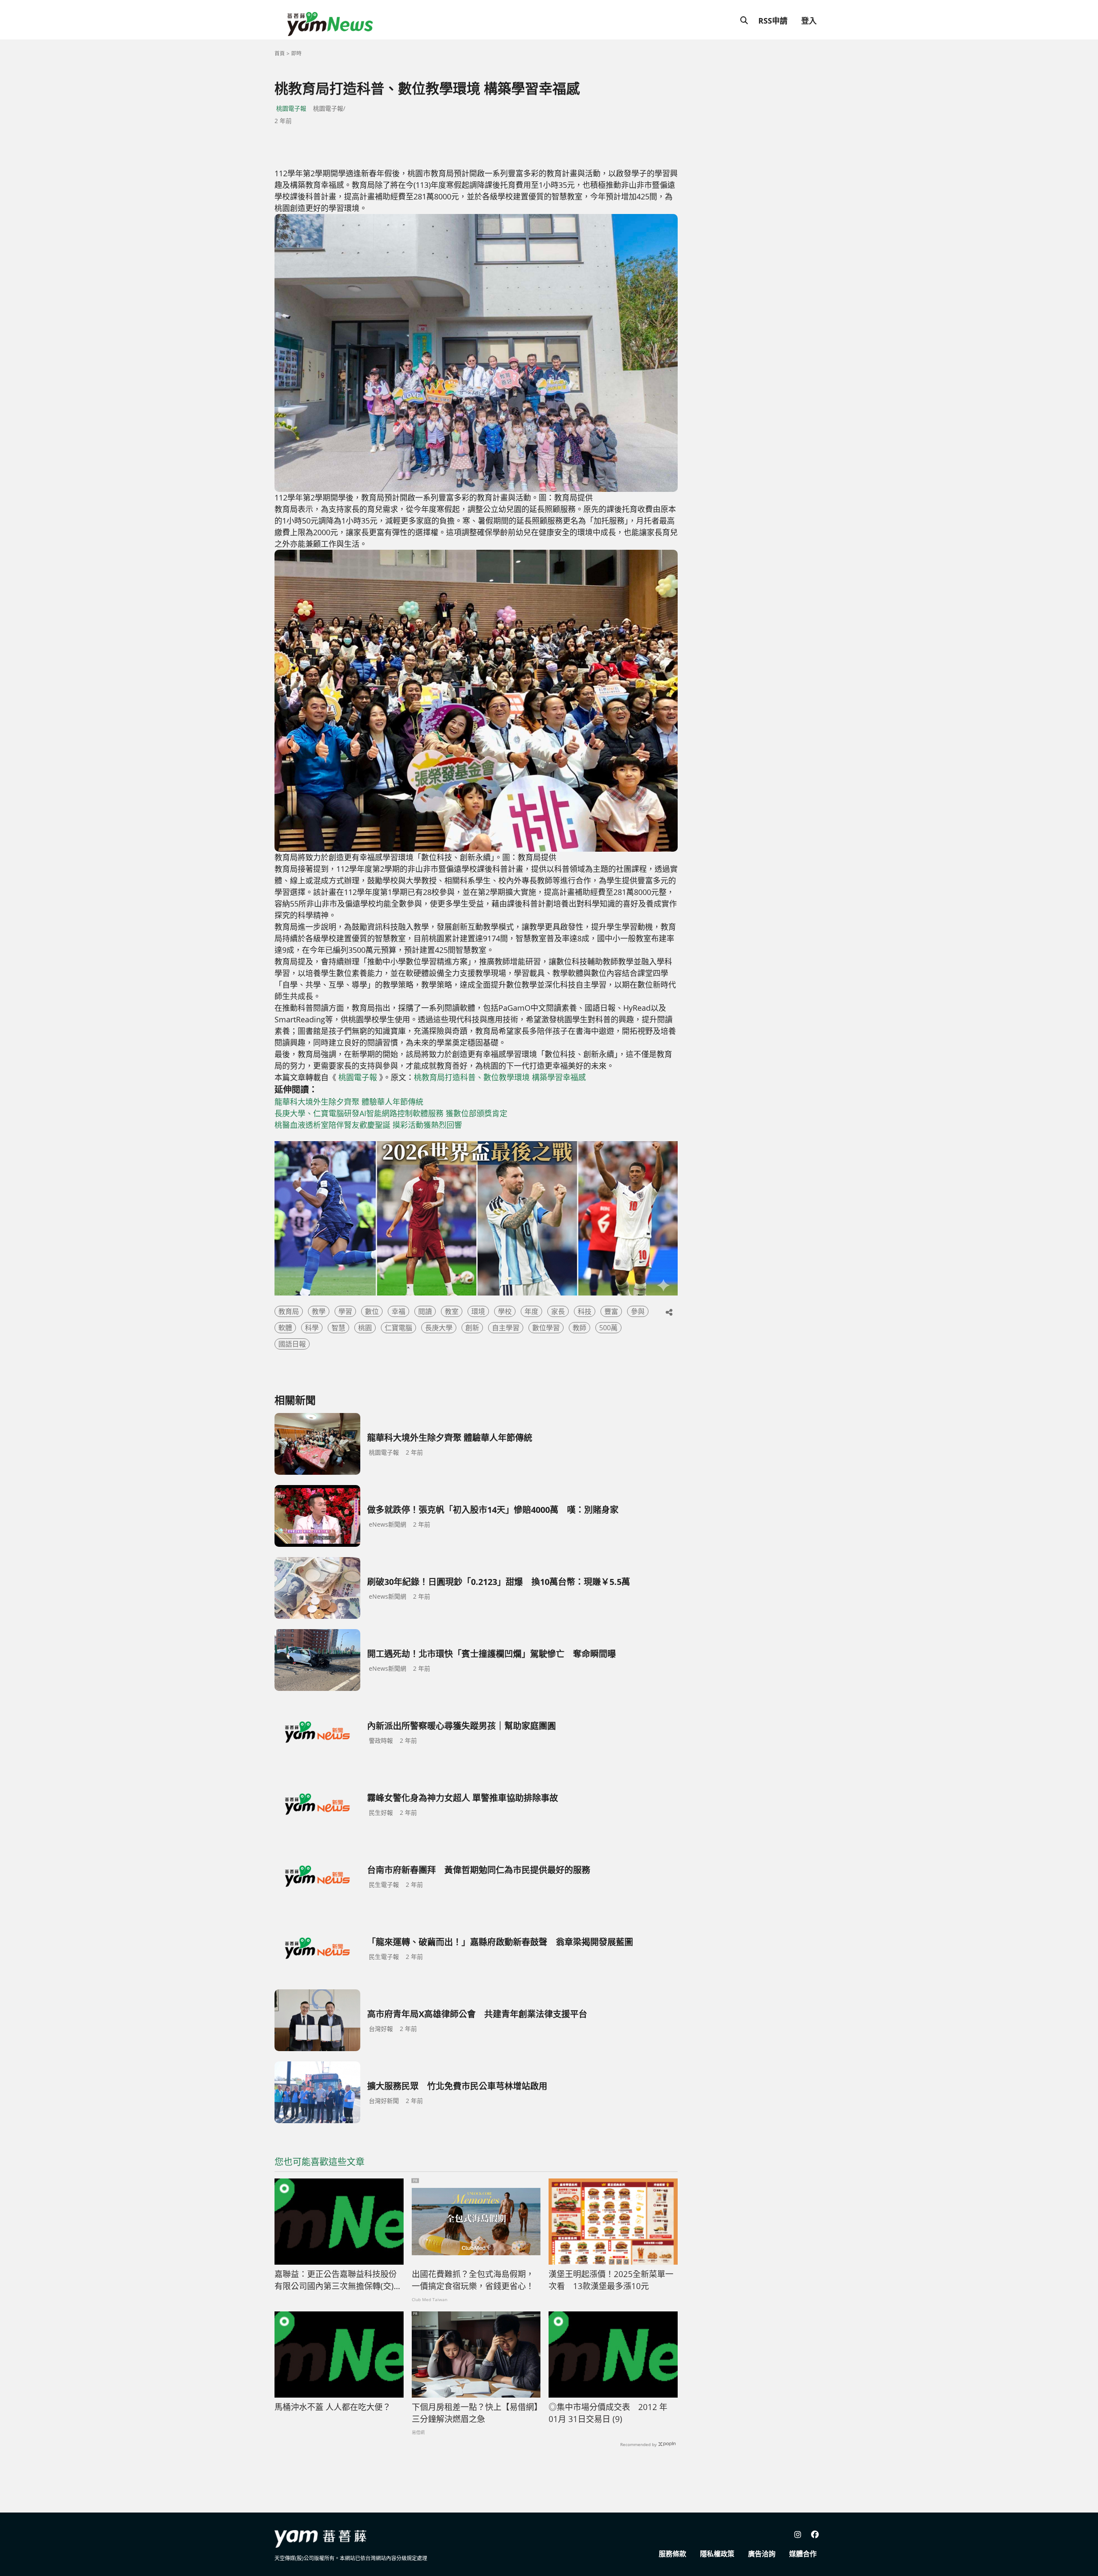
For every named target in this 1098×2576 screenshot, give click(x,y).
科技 (585, 1311)
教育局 (289, 1311)
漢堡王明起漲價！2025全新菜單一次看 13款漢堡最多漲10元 (611, 2280)
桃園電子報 (291, 108)
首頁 (280, 53)
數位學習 (546, 1328)
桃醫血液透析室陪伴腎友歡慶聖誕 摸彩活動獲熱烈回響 (368, 1125)
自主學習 (506, 1328)
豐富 (611, 1311)
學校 (505, 1311)
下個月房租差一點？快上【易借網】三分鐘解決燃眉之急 (475, 2413)
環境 (478, 1311)
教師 (579, 1328)
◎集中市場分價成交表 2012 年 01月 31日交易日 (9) (608, 2413)
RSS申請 (773, 21)
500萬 (608, 1328)
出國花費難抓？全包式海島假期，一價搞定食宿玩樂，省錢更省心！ (473, 2280)
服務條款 (673, 2554)
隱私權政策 (717, 2554)
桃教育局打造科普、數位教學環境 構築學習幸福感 (500, 1077)
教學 (319, 1311)
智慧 (338, 1328)
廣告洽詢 (762, 2554)
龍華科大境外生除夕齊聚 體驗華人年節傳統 (349, 1102)
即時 (296, 53)
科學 (312, 1328)
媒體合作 (803, 2554)
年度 (531, 1311)
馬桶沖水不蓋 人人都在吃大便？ (333, 2407)
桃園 (365, 1328)
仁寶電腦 (398, 1328)
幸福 (398, 1311)
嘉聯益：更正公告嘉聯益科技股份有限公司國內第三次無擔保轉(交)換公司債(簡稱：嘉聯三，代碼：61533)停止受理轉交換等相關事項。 (338, 2281)
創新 (472, 1328)
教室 (452, 1311)
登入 (809, 21)
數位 (372, 1311)
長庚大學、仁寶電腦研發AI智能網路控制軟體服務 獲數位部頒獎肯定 (391, 1113)
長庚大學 (439, 1328)
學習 (345, 1311)
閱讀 (425, 1311)
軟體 (285, 1328)
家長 (558, 1311)
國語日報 (292, 1344)
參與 (638, 1311)
